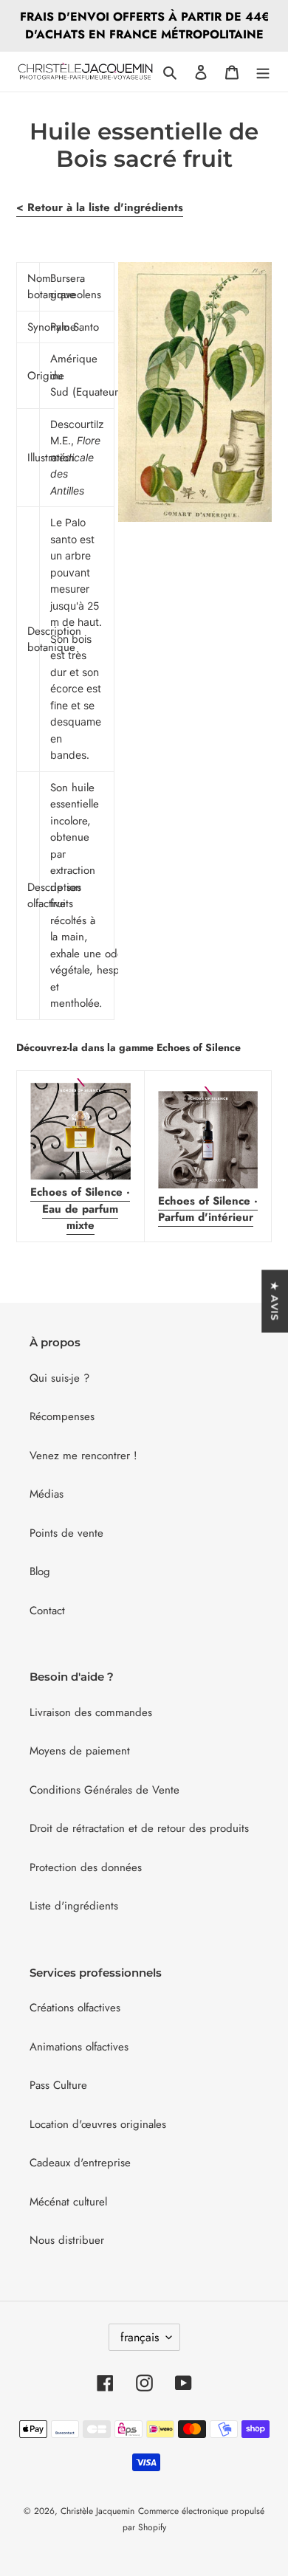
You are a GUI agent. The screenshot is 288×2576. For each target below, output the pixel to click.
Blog (40, 1571)
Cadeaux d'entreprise (80, 2163)
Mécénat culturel (68, 2202)
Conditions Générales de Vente (104, 1790)
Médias (47, 1494)
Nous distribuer (67, 2240)
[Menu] (263, 72)
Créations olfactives (75, 2008)
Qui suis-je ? (59, 1378)
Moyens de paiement (80, 1751)
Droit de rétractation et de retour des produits (139, 1828)
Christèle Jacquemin (97, 2511)
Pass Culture (58, 2085)
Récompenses (62, 1416)
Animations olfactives (79, 2047)
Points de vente (66, 1533)
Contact (47, 1611)
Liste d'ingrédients (74, 1906)
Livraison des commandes (91, 1712)
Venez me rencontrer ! (83, 1456)
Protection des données (86, 1867)
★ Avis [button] (275, 1301)
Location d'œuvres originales (98, 2124)
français (140, 2337)
